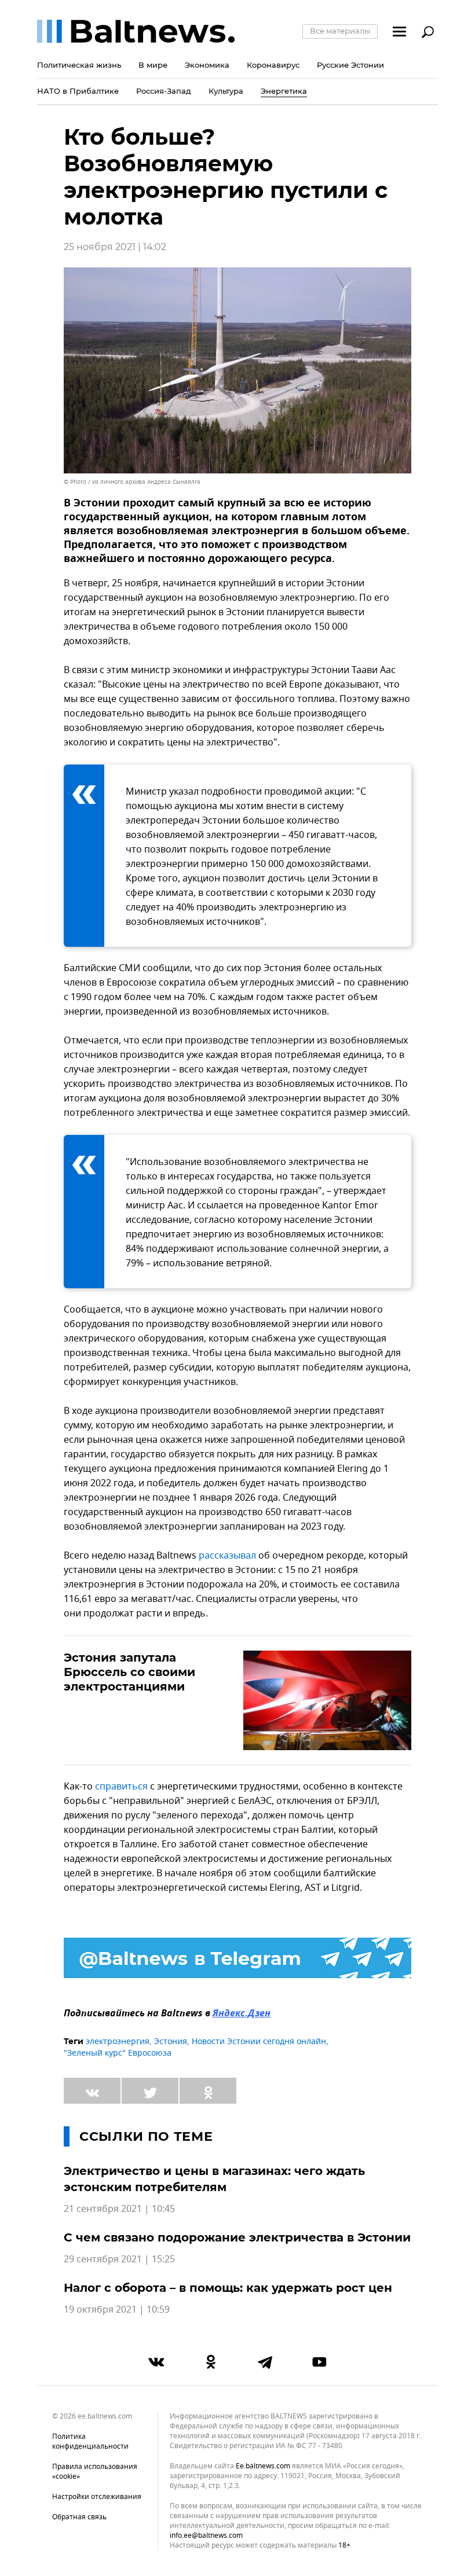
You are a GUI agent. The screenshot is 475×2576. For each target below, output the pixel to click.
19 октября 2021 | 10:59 (117, 2310)
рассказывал (227, 1556)
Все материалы (340, 31)
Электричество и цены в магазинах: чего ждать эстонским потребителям (214, 2179)
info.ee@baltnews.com (206, 2535)
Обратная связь (79, 2517)
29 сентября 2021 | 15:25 (119, 2259)
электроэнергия (118, 2042)
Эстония (171, 2042)
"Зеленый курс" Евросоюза (118, 2053)
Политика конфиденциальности (90, 2441)
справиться (121, 1787)
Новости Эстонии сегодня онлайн (259, 2042)
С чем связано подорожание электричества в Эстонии (237, 2237)
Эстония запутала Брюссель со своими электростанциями (129, 1672)
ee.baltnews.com (263, 2466)
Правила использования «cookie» (95, 2472)
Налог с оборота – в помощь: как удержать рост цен (228, 2288)
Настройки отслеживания (97, 2497)
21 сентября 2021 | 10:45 (119, 2209)
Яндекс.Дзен (242, 2014)
